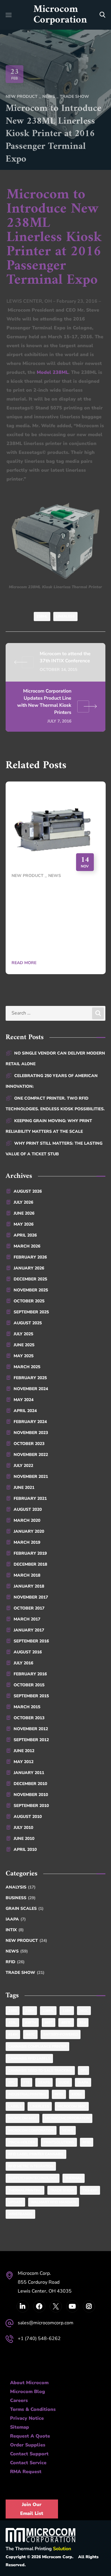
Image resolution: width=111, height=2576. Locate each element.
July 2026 (23, 1202)
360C (84, 2011)
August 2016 (28, 1652)
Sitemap (20, 2427)
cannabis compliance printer (37, 2047)
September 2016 (31, 1641)
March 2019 (27, 1542)
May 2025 (24, 1356)
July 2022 (23, 1466)
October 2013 (29, 1718)
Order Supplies (28, 2445)
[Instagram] (89, 2306)
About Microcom (29, 2383)
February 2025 (30, 1378)
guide (64, 2082)
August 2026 (28, 1191)
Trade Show (74, 96)
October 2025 (29, 1301)
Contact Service (28, 2463)
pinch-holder (22, 2142)
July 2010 (23, 1828)
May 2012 (24, 1762)
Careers (19, 2400)
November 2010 (31, 1795)
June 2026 (24, 1213)
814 (83, 2022)
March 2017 (27, 1619)
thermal (74, 2178)
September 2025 (31, 1312)
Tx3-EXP (90, 2190)
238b (13, 2011)
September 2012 (31, 1740)
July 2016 (23, 1663)
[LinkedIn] (23, 2306)
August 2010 (28, 1817)
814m (13, 2034)
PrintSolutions (59, 2142)
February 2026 (30, 1257)
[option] (56, 882)
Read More (24, 963)
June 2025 (24, 1345)
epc (12, 2082)
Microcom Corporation (31, 2130)
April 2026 (25, 1235)
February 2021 (30, 1498)
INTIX (15, 1930)
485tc (66, 2022)
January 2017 (29, 1630)
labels (15, 2106)
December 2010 (30, 1784)
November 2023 (31, 1433)
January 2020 (29, 1531)
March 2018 (27, 1575)
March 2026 (27, 1246)
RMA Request (26, 2472)
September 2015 (31, 1696)
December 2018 (30, 1564)
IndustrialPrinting (27, 2094)
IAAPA (16, 1919)
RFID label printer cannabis (36, 2154)
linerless (65, 616)
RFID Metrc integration (31, 2166)
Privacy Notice (27, 2418)
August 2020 (28, 1509)
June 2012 (24, 1751)
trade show (62, 2190)
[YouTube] (72, 2306)
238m (30, 2011)
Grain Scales (25, 1909)
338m (67, 2011)
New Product (22, 96)
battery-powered (61, 2034)
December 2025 (30, 1279)
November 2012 (31, 1729)
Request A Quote (30, 2436)
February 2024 (30, 1422)
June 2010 (24, 1839)
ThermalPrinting (25, 2190)
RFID (15, 1962)
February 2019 (30, 1553)
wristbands (20, 2214)
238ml (42, 616)
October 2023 (29, 1444)
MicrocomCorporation (67, 2118)
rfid (87, 2142)
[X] (56, 2306)
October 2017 (29, 1608)
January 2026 (29, 1268)
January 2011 (29, 1773)
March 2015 (27, 1707)
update (15, 2202)
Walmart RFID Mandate (54, 2202)
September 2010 (31, 1806)
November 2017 (31, 1597)
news (68, 2130)
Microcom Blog (28, 2392)
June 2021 (24, 1488)
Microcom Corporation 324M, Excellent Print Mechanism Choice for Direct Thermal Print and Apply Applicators (55, 919)
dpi (83, 2071)
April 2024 (25, 1411)
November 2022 (31, 1455)
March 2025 (27, 1367)
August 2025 (28, 1323)
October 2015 (29, 1685)
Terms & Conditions (33, 2409)
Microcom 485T (22, 2118)
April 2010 (25, 1850)
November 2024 (31, 1389)
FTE (26, 2082)
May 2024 (24, 1400)
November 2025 (31, 1290)
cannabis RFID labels (29, 2058)
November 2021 (31, 1477)
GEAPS (44, 2082)
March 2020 (27, 1520)
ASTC (30, 2034)
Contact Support (29, 2454)
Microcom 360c (72, 2106)
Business (21, 1898)
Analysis (21, 1887)
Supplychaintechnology (33, 2178)
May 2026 (24, 1224)
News (49, 96)
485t (49, 2022)
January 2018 (29, 1586)
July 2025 (23, 1334)
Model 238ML (53, 372)
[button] (102, 15)
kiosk (77, 2094)
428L (12, 2022)
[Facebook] (39, 2306)
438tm (30, 2022)
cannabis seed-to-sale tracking (40, 2071)
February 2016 (30, 1674)
